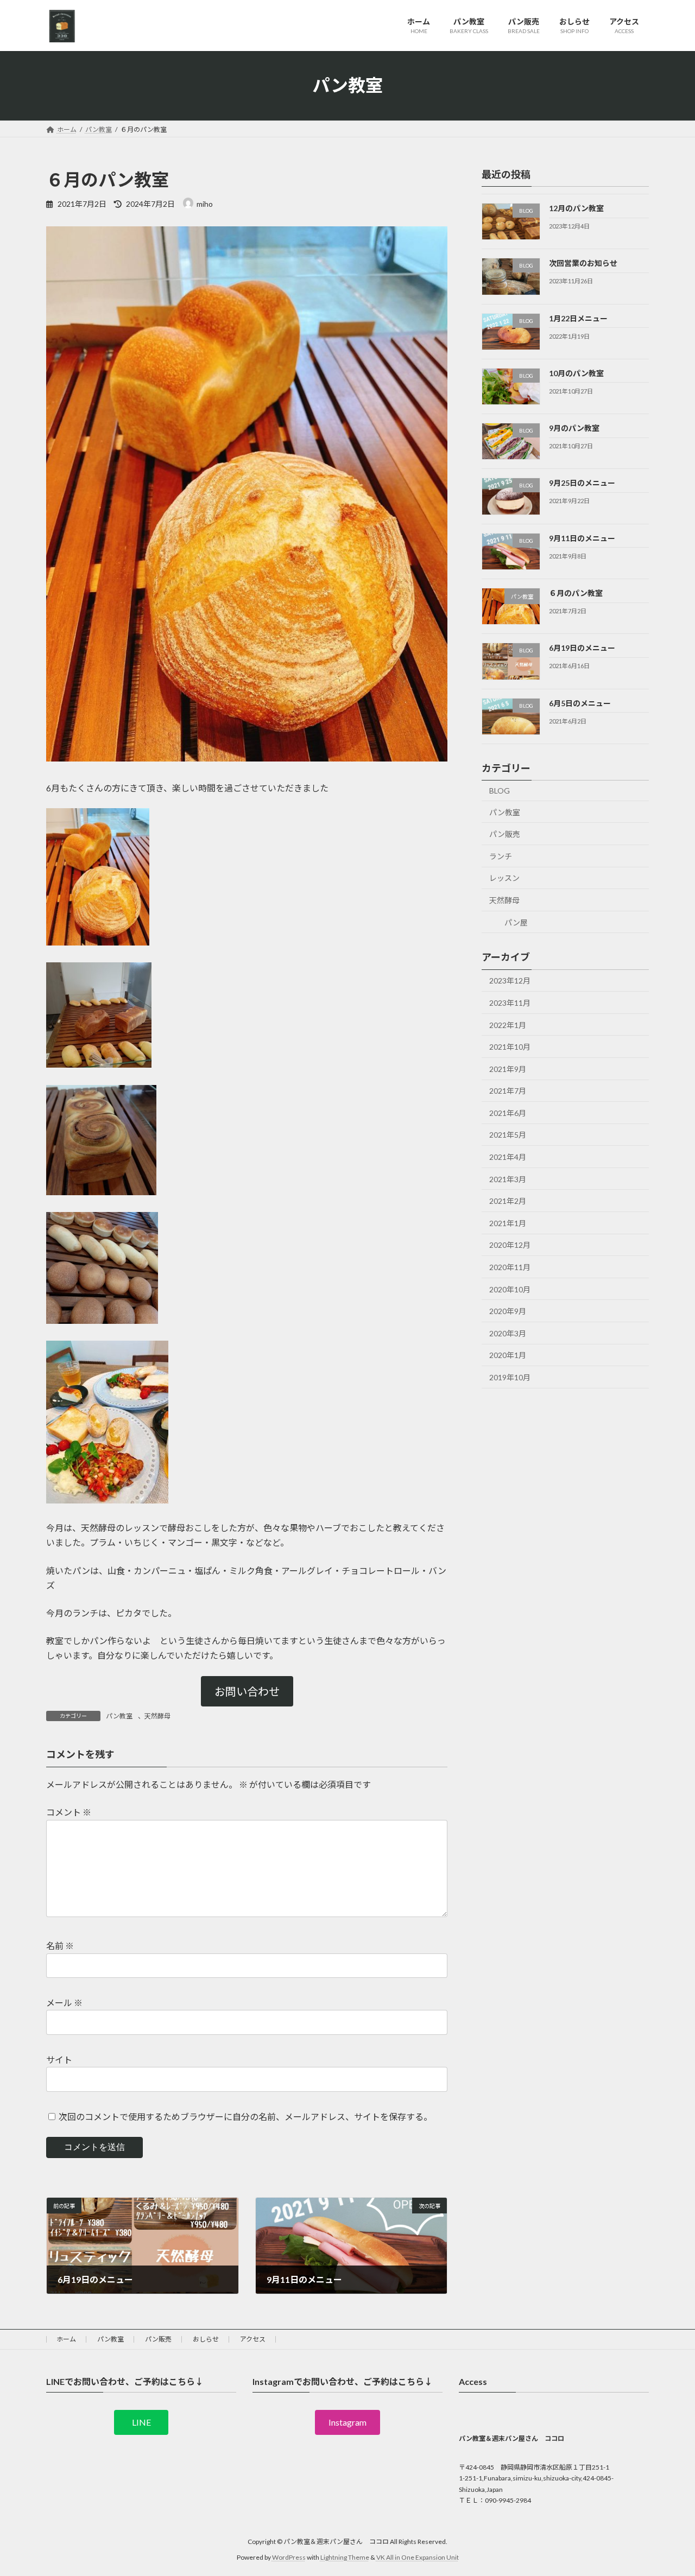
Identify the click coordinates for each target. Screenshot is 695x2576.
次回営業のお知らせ (583, 263)
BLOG (500, 791)
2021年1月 (508, 1223)
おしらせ (206, 2339)
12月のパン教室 (576, 208)
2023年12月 (510, 981)
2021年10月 (510, 1047)
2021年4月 (508, 1157)
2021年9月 (508, 1068)
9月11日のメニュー (582, 538)
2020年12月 (510, 1245)
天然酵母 (157, 1716)
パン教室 (119, 1716)
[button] (247, 1691)
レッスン (504, 878)
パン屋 (512, 922)
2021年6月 (508, 1112)
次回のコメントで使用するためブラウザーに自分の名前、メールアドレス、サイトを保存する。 (245, 2117)
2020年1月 (508, 1355)
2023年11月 (510, 1003)
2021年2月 (508, 1201)
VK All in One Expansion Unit (418, 2557)
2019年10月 (510, 1377)
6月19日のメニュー (582, 648)
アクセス (253, 2339)
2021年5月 (508, 1135)
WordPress (289, 2557)
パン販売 (505, 834)
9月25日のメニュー (582, 483)
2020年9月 (508, 1311)
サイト (59, 2060)
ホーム (66, 2339)
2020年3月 (508, 1333)
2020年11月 (510, 1267)
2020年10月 (510, 1289)
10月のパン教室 (576, 373)
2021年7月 (508, 1091)
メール (64, 2003)
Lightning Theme (345, 2557)
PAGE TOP (668, 2489)
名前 (60, 1946)
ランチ (501, 856)
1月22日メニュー (578, 318)
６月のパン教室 (576, 593)
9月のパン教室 (574, 428)
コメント (69, 1812)
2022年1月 (508, 1024)
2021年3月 (508, 1179)
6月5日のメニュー (580, 703)
